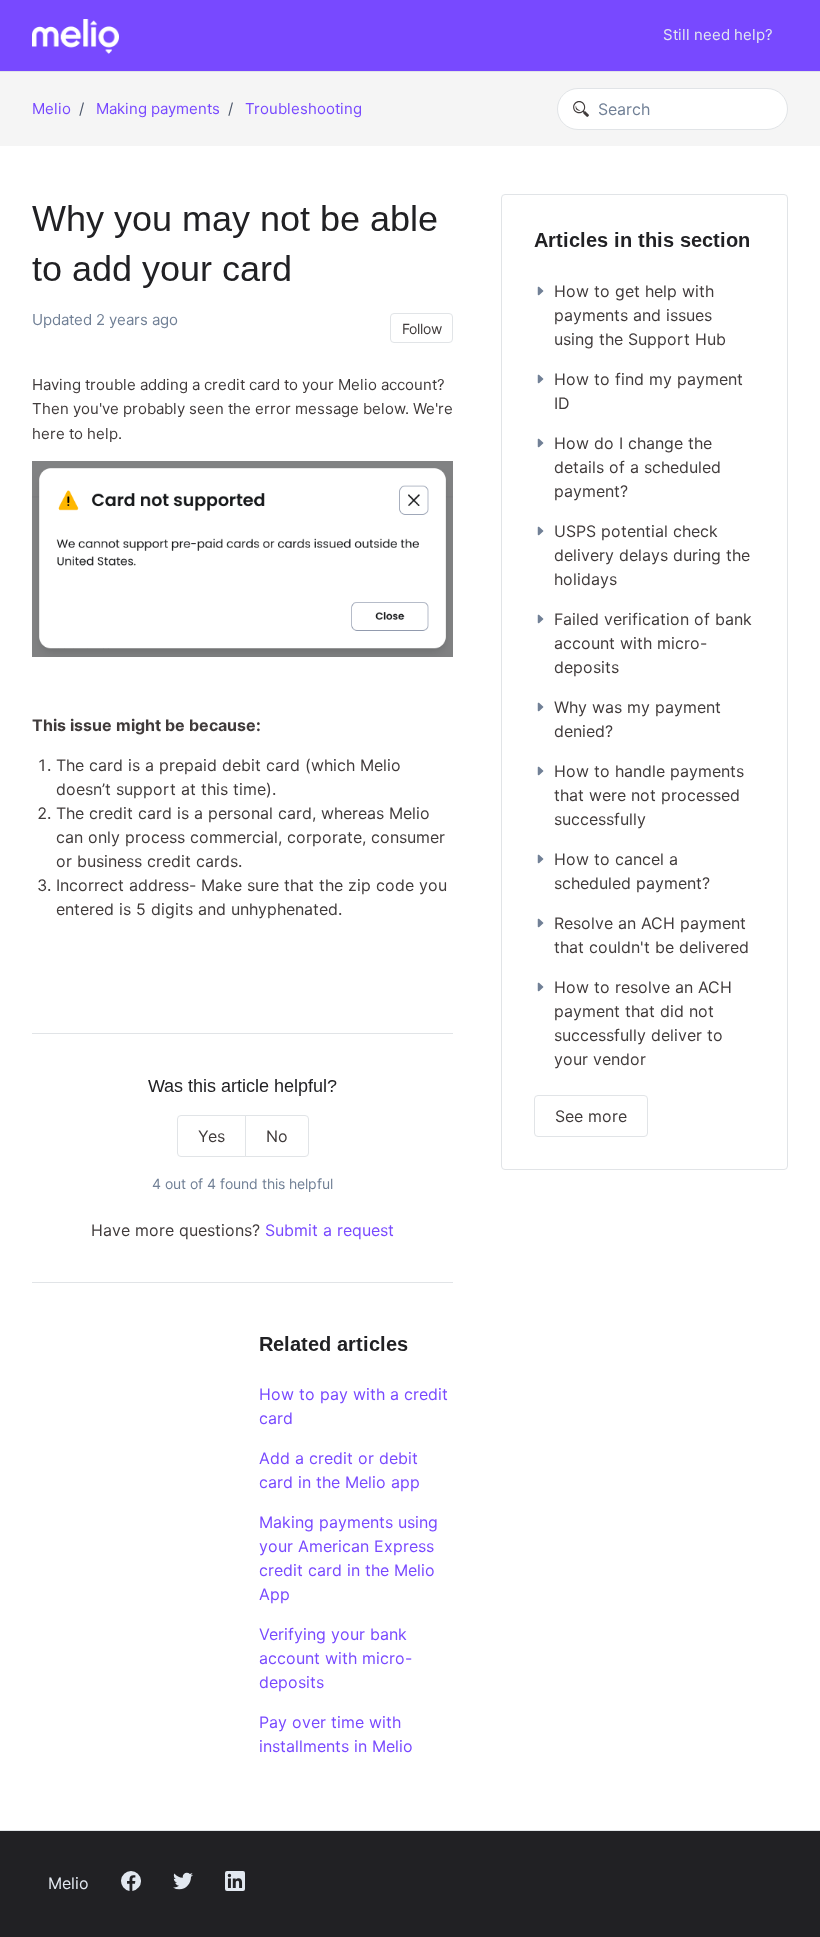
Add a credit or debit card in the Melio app (339, 1470)
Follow (422, 328)
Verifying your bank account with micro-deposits (335, 1658)
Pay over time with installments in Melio (336, 1734)
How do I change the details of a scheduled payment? (637, 467)
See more (591, 1116)
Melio (51, 108)
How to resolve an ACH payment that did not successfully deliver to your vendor (643, 1023)
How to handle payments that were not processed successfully (649, 795)
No (277, 1136)
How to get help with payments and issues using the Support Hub (640, 315)
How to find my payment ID (648, 391)
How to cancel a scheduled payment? (632, 871)
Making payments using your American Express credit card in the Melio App (348, 1558)
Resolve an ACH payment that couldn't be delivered (651, 935)
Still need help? (718, 34)
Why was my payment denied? (637, 719)
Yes (211, 1136)
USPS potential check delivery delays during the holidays (652, 555)
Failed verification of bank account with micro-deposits (653, 643)
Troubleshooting (303, 108)
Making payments (158, 108)
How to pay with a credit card (353, 1406)
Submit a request (329, 1230)
